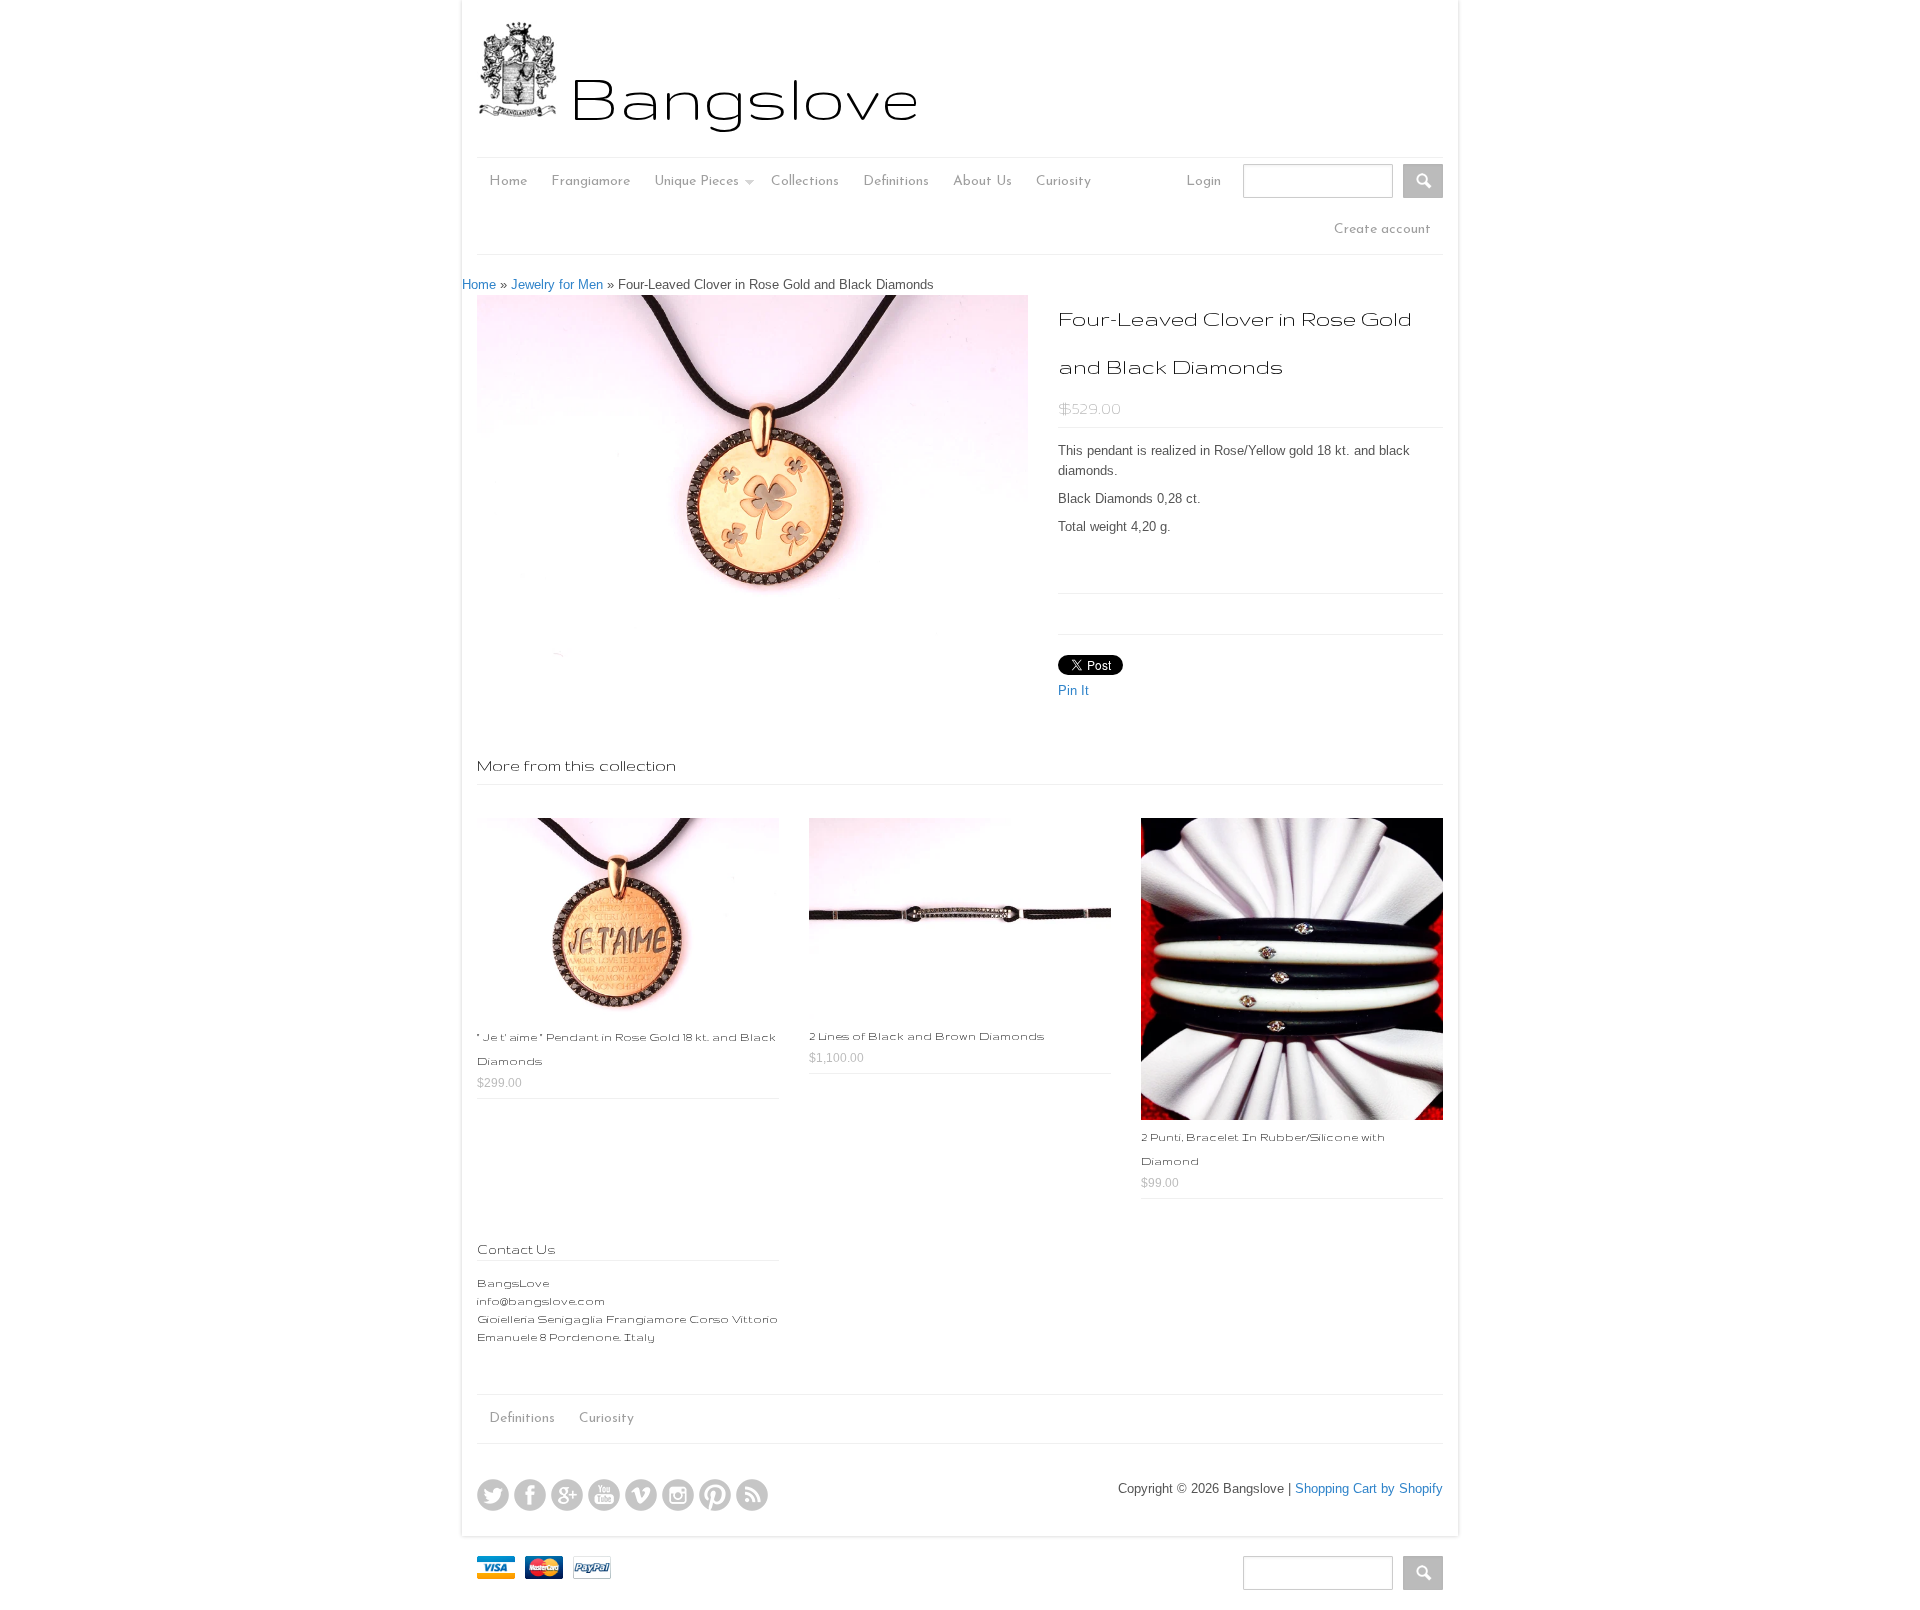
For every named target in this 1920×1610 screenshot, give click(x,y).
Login (1203, 181)
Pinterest (715, 1495)
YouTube (604, 1495)
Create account (1382, 229)
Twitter (493, 1495)
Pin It (1073, 690)
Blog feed (752, 1495)
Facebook (530, 1495)
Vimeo (641, 1495)
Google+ (567, 1495)
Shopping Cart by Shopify (1369, 1488)
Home (479, 284)
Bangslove (744, 97)
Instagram (678, 1495)
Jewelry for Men (557, 284)
